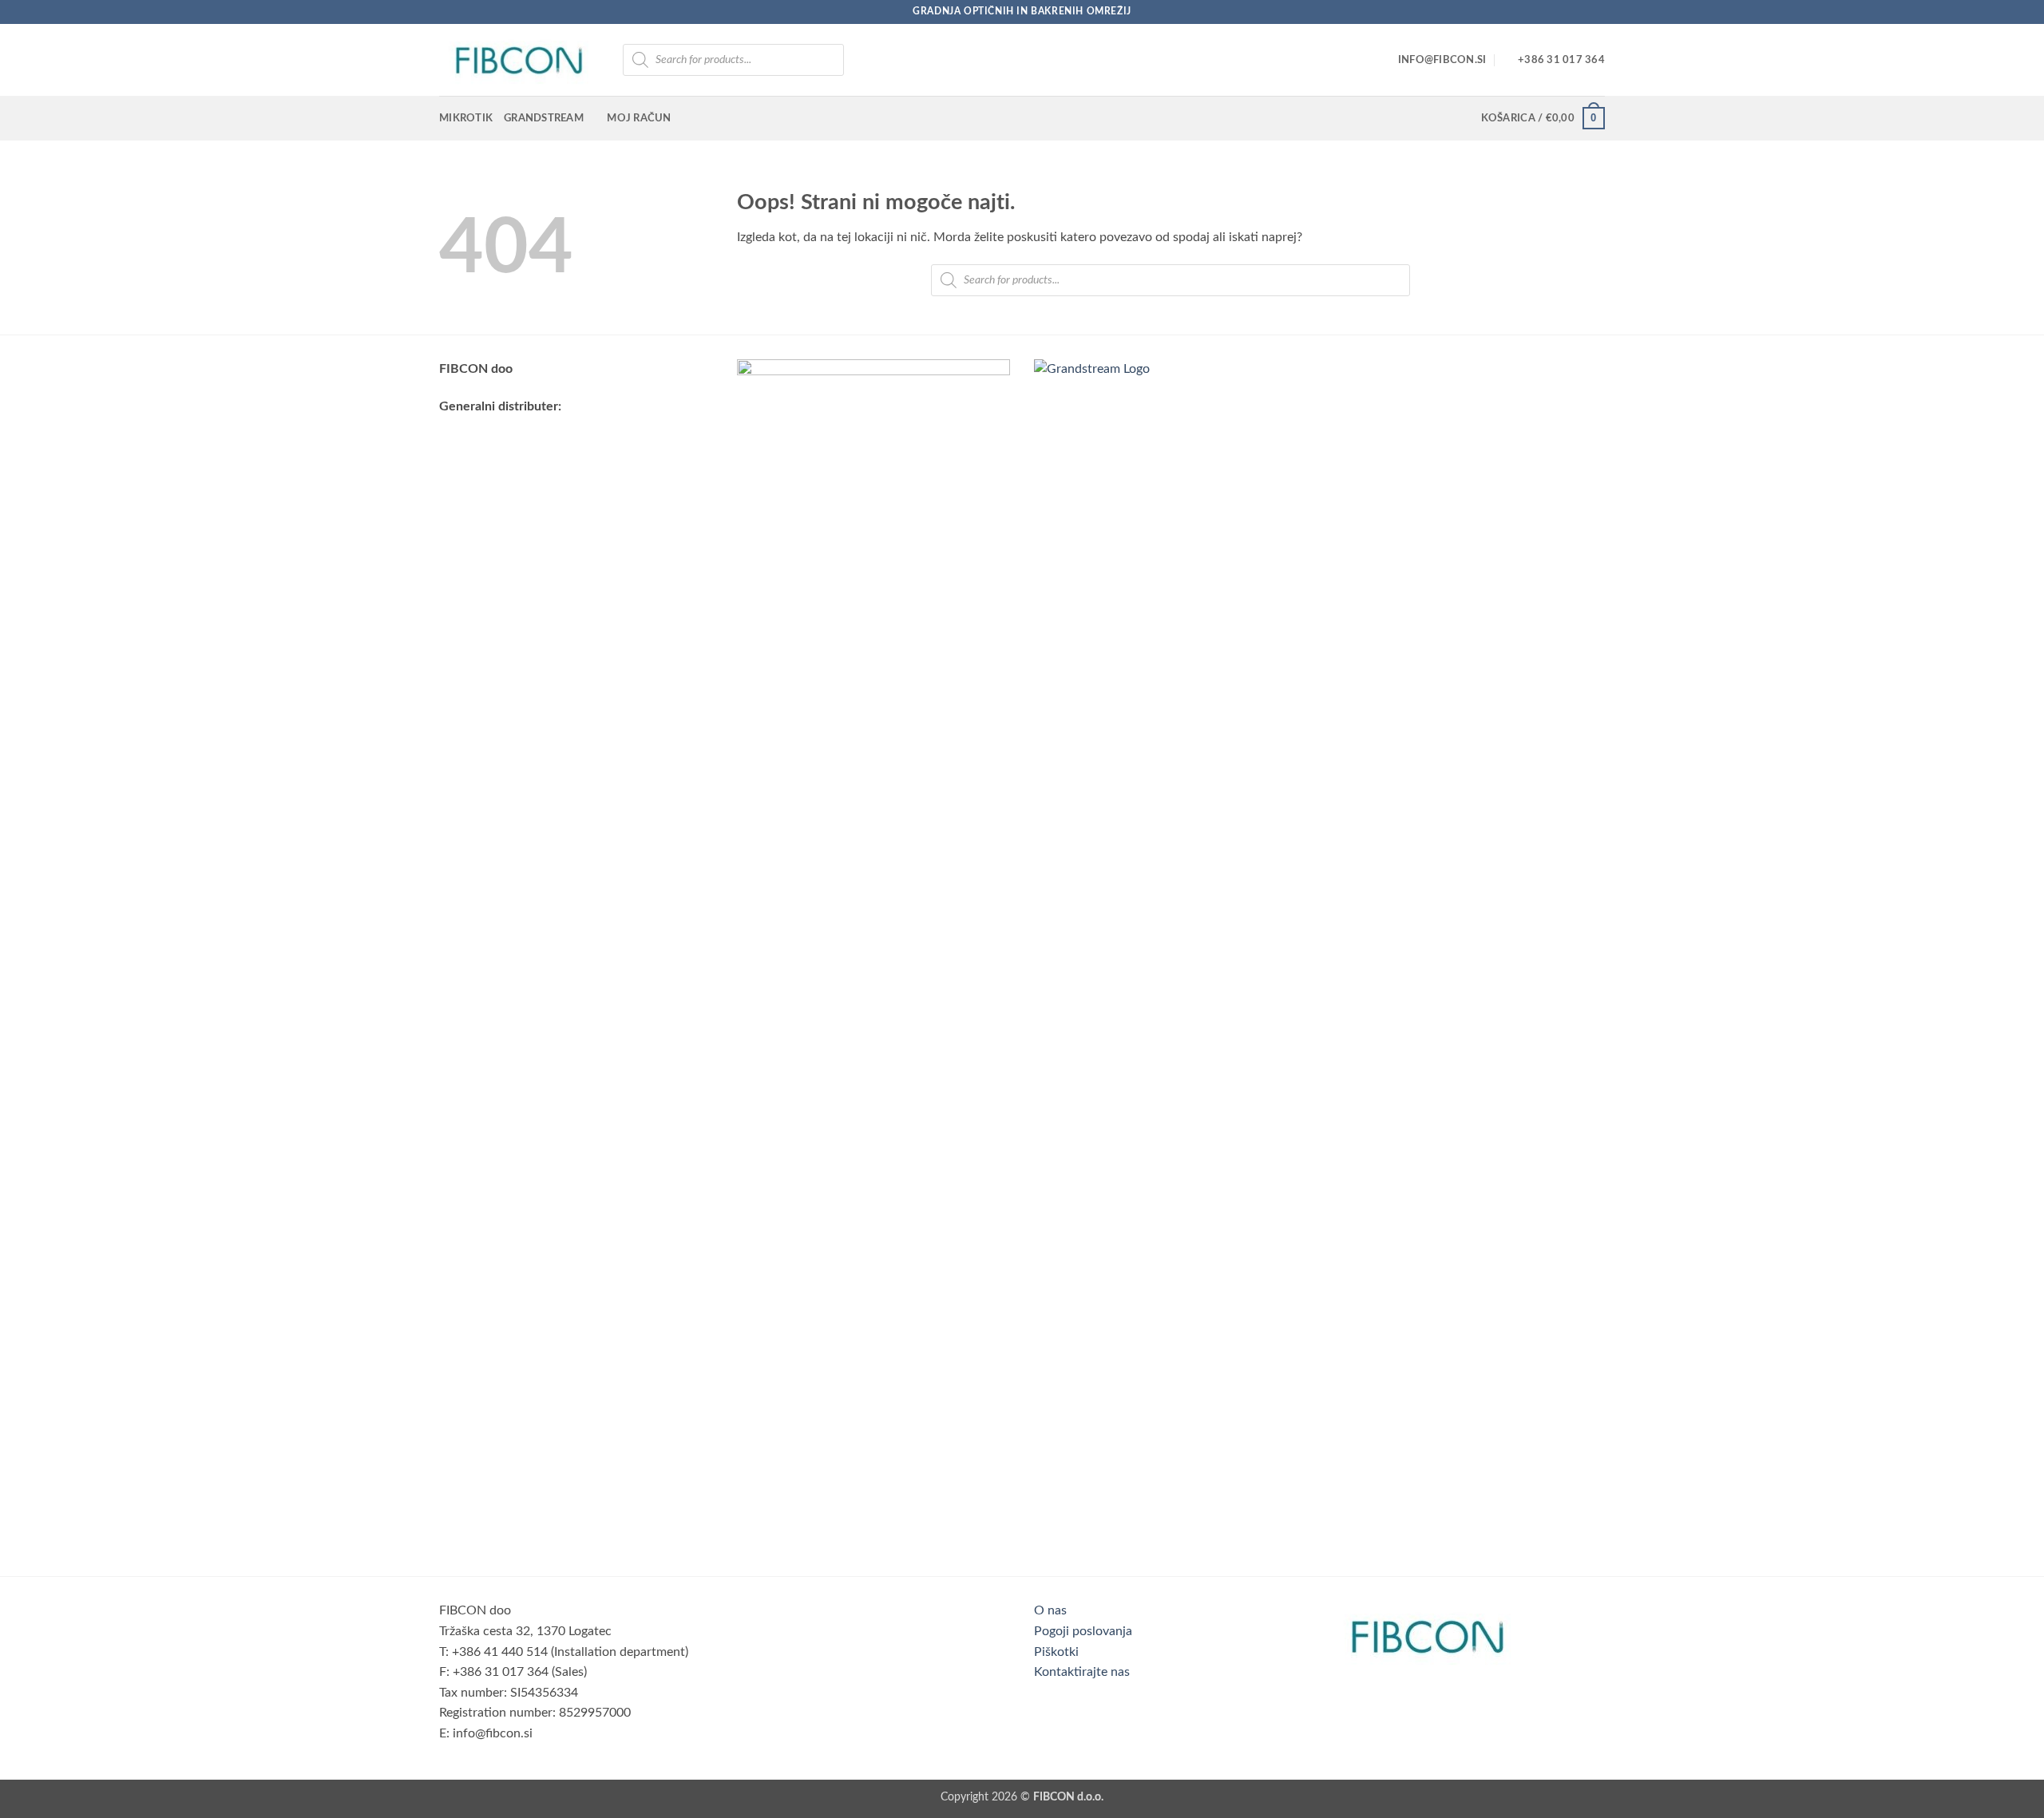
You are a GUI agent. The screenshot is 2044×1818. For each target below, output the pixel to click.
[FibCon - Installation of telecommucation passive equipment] (519, 60)
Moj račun (639, 118)
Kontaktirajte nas (1082, 1672)
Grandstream (544, 118)
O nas (1050, 1610)
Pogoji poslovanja (1083, 1631)
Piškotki (1056, 1652)
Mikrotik (466, 118)
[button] (1543, 118)
